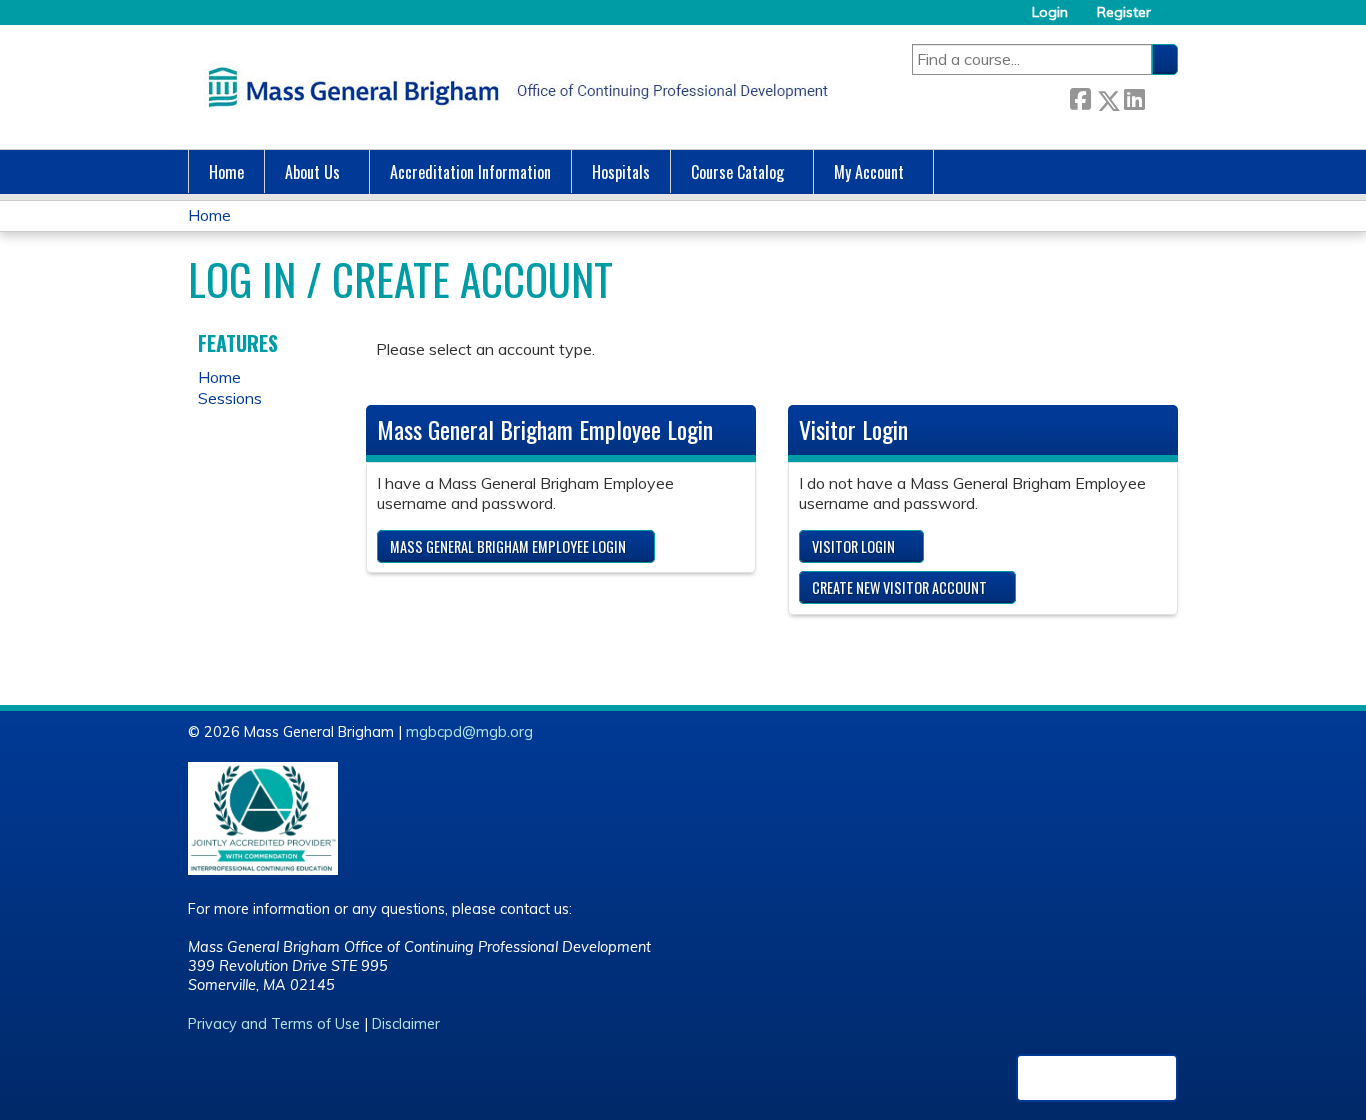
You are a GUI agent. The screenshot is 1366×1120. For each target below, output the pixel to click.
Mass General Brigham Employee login (508, 546)
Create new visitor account (899, 587)
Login (1050, 12)
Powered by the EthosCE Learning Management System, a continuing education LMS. (1097, 1078)
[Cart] (1172, 19)
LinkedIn (1134, 96)
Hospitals (621, 172)
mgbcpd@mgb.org (469, 732)
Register (1124, 12)
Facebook (1080, 96)
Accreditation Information (470, 172)
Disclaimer (406, 1024)
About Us (312, 172)
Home (226, 172)
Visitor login (853, 546)
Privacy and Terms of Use (274, 1024)
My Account (869, 172)
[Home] (513, 87)
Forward (1161, 96)
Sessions (230, 398)
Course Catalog (737, 172)
